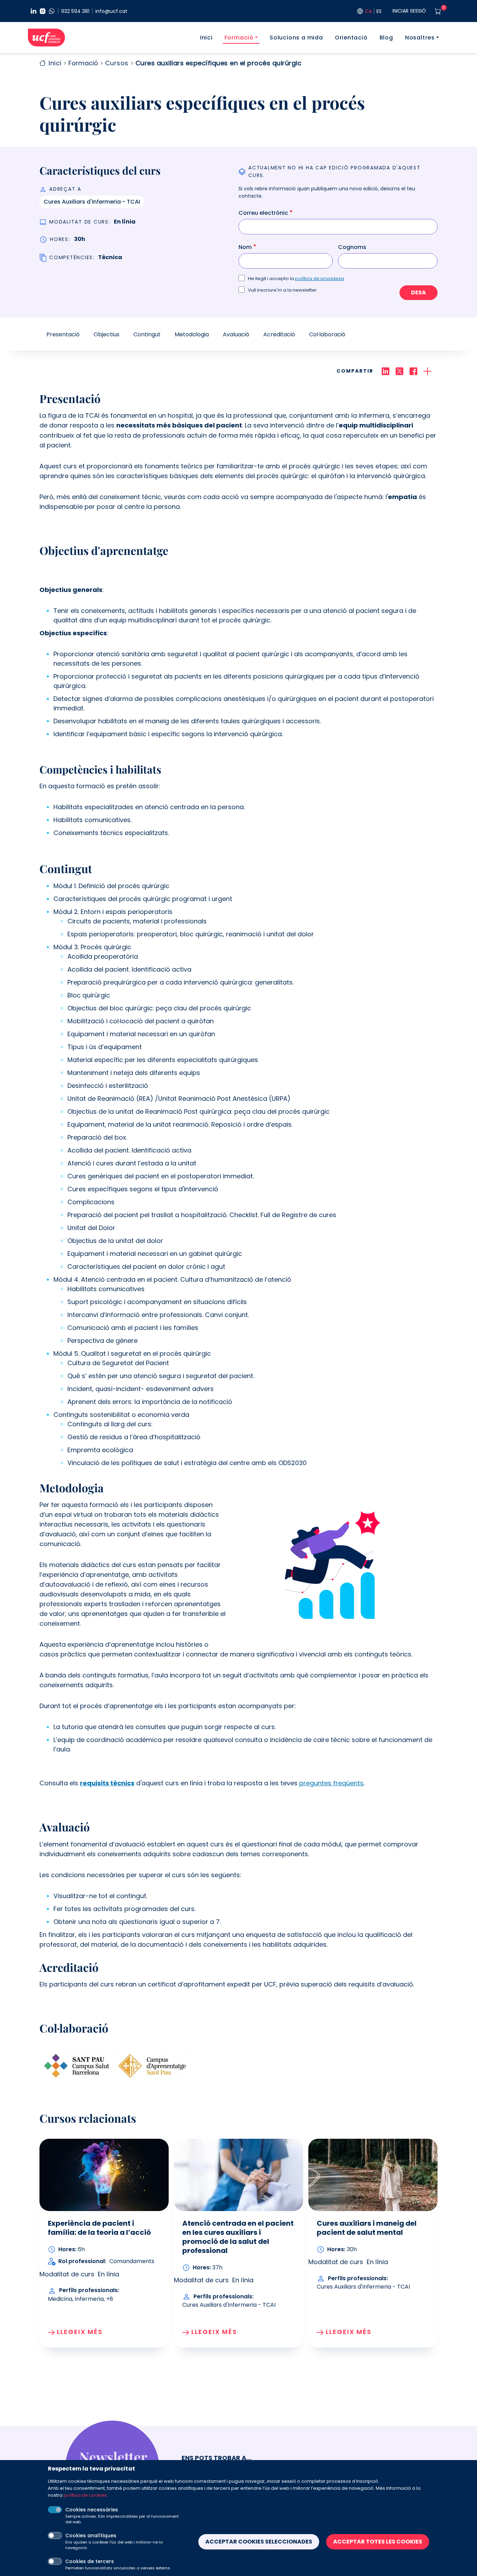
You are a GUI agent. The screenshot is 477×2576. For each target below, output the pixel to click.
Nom (245, 247)
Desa (419, 292)
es (379, 11)
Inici (206, 38)
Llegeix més (80, 2332)
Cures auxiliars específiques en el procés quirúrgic (219, 63)
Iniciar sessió (409, 11)
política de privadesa (320, 279)
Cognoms (352, 247)
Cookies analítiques (91, 2535)
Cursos (117, 63)
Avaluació (236, 334)
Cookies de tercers (90, 2561)
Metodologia (192, 334)
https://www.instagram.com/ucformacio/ (43, 11)
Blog (386, 38)
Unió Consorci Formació (46, 38)
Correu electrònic (263, 213)
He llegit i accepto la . (296, 279)
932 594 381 (75, 11)
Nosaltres (420, 38)
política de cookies (85, 2495)
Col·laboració (327, 334)
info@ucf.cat (111, 11)
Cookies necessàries (92, 2510)
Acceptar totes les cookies (378, 2542)
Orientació (351, 38)
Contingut (147, 334)
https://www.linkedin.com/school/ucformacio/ (34, 11)
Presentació (63, 334)
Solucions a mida (296, 38)
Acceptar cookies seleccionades (259, 2542)
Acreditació (279, 334)
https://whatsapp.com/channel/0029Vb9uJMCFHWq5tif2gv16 (52, 11)
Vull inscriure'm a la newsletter (282, 290)
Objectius (107, 334)
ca (368, 11)
